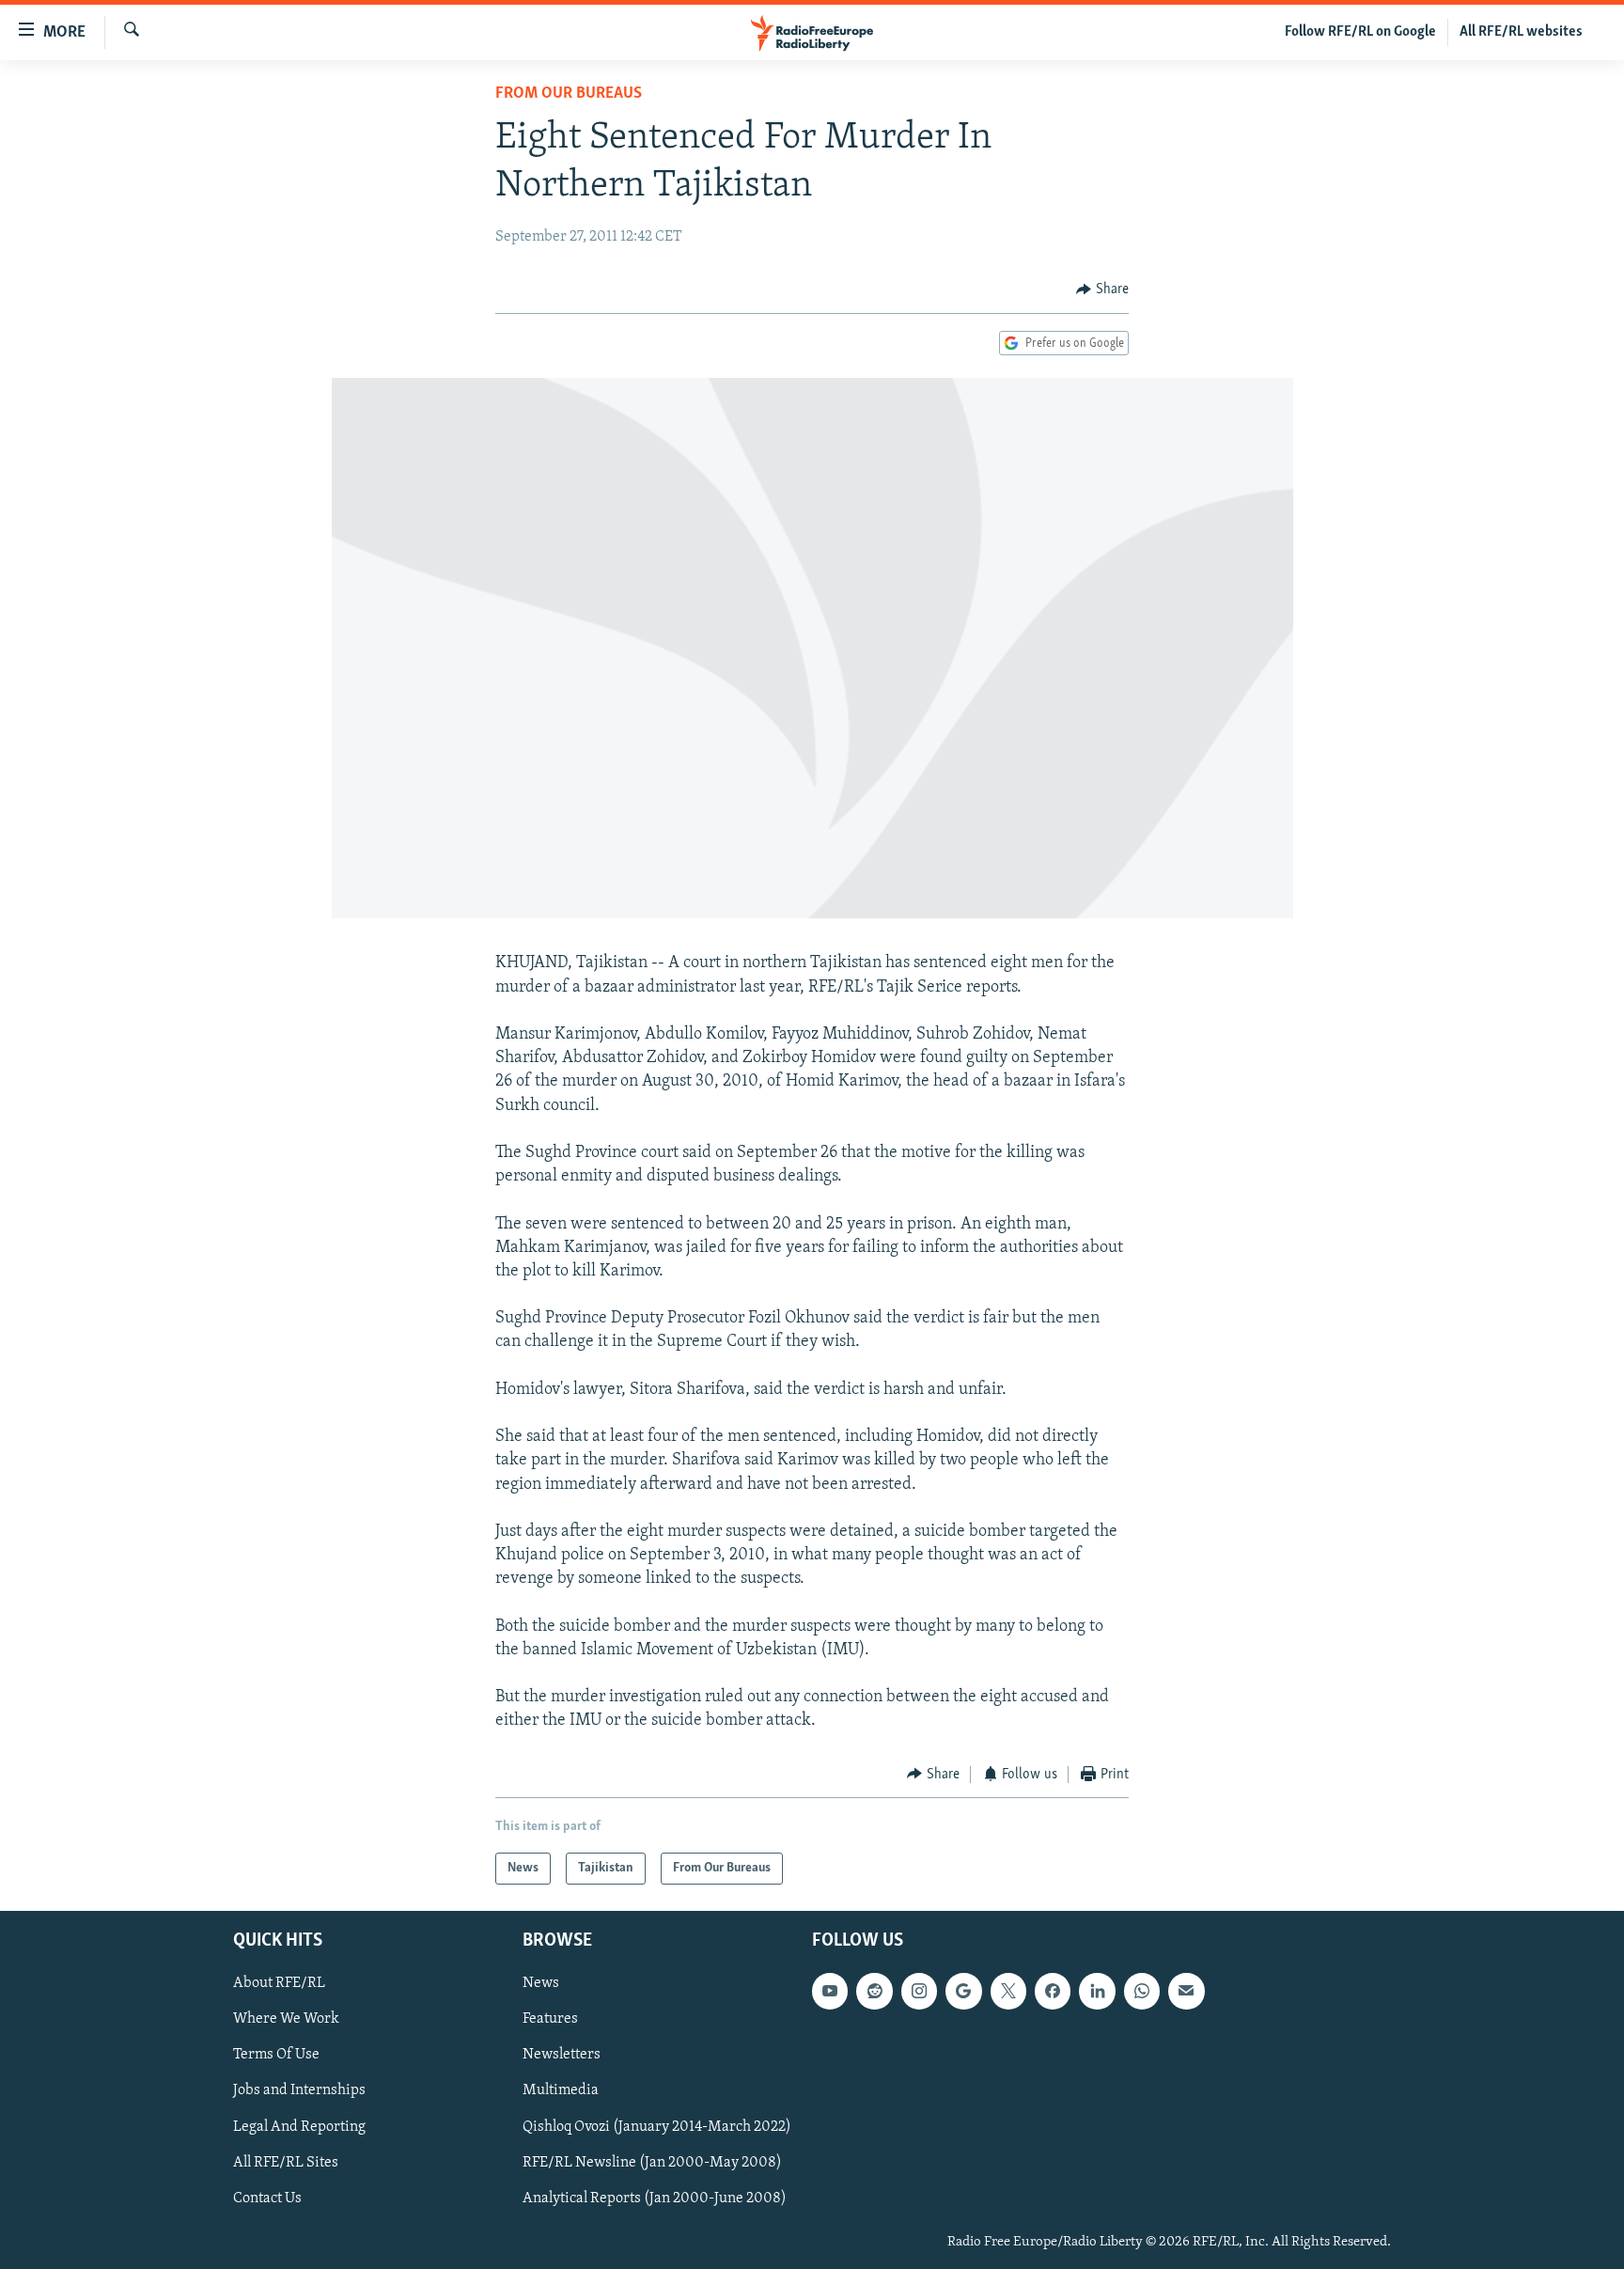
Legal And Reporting (299, 2127)
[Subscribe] (1186, 1992)
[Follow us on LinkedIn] (1097, 1992)
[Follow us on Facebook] (1053, 1992)
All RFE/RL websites (1521, 32)
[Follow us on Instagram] (919, 1992)
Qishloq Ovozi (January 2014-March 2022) (657, 2127)
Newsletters (562, 2056)
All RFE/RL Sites (286, 2163)
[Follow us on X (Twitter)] (1008, 1992)
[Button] (1102, 289)
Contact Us (267, 2199)
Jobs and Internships (299, 2091)
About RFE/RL (279, 1984)
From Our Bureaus (569, 94)
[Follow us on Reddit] (874, 1992)
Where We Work (286, 2020)
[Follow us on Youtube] (830, 1992)
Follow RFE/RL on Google (1360, 32)
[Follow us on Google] (963, 1992)
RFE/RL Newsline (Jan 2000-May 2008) (652, 2163)
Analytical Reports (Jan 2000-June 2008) (655, 2199)
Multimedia (561, 2091)
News (541, 1984)
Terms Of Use (276, 2056)
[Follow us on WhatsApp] (1142, 1992)
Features (550, 2020)
